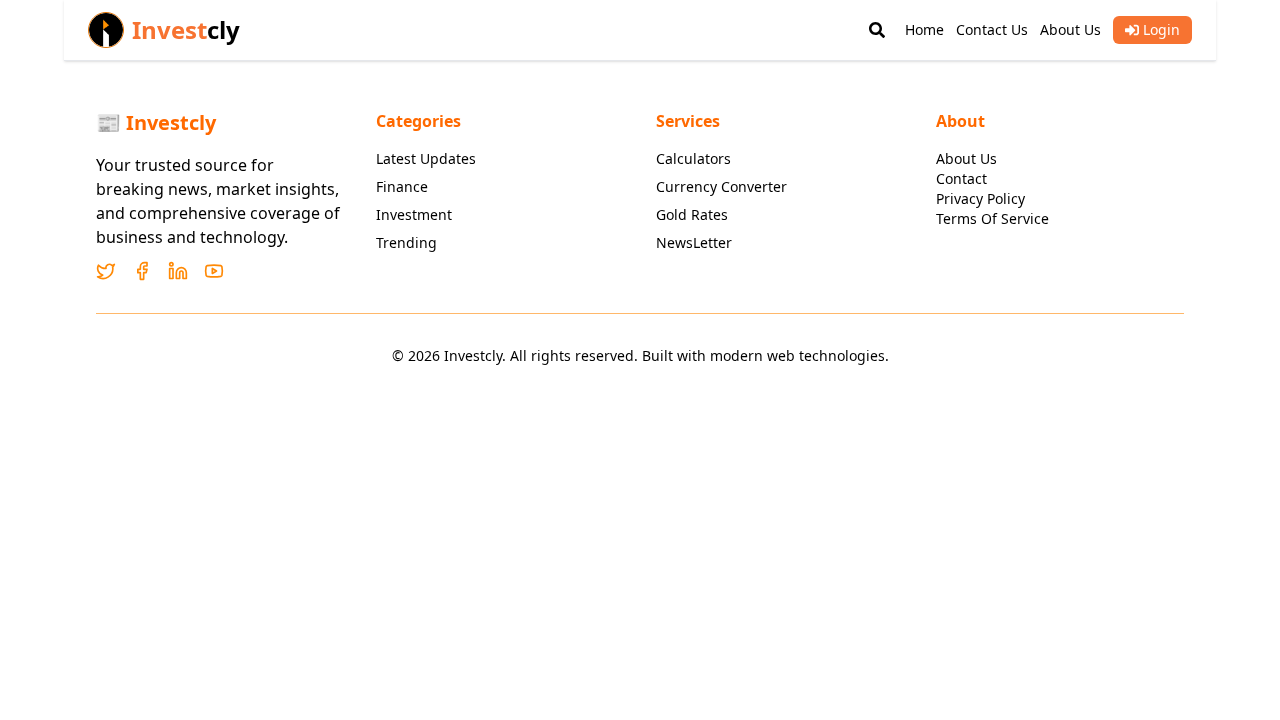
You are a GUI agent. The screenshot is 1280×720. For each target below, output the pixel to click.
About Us (1070, 29)
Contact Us (992, 29)
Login (1161, 29)
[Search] (877, 30)
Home (924, 29)
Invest (186, 30)
